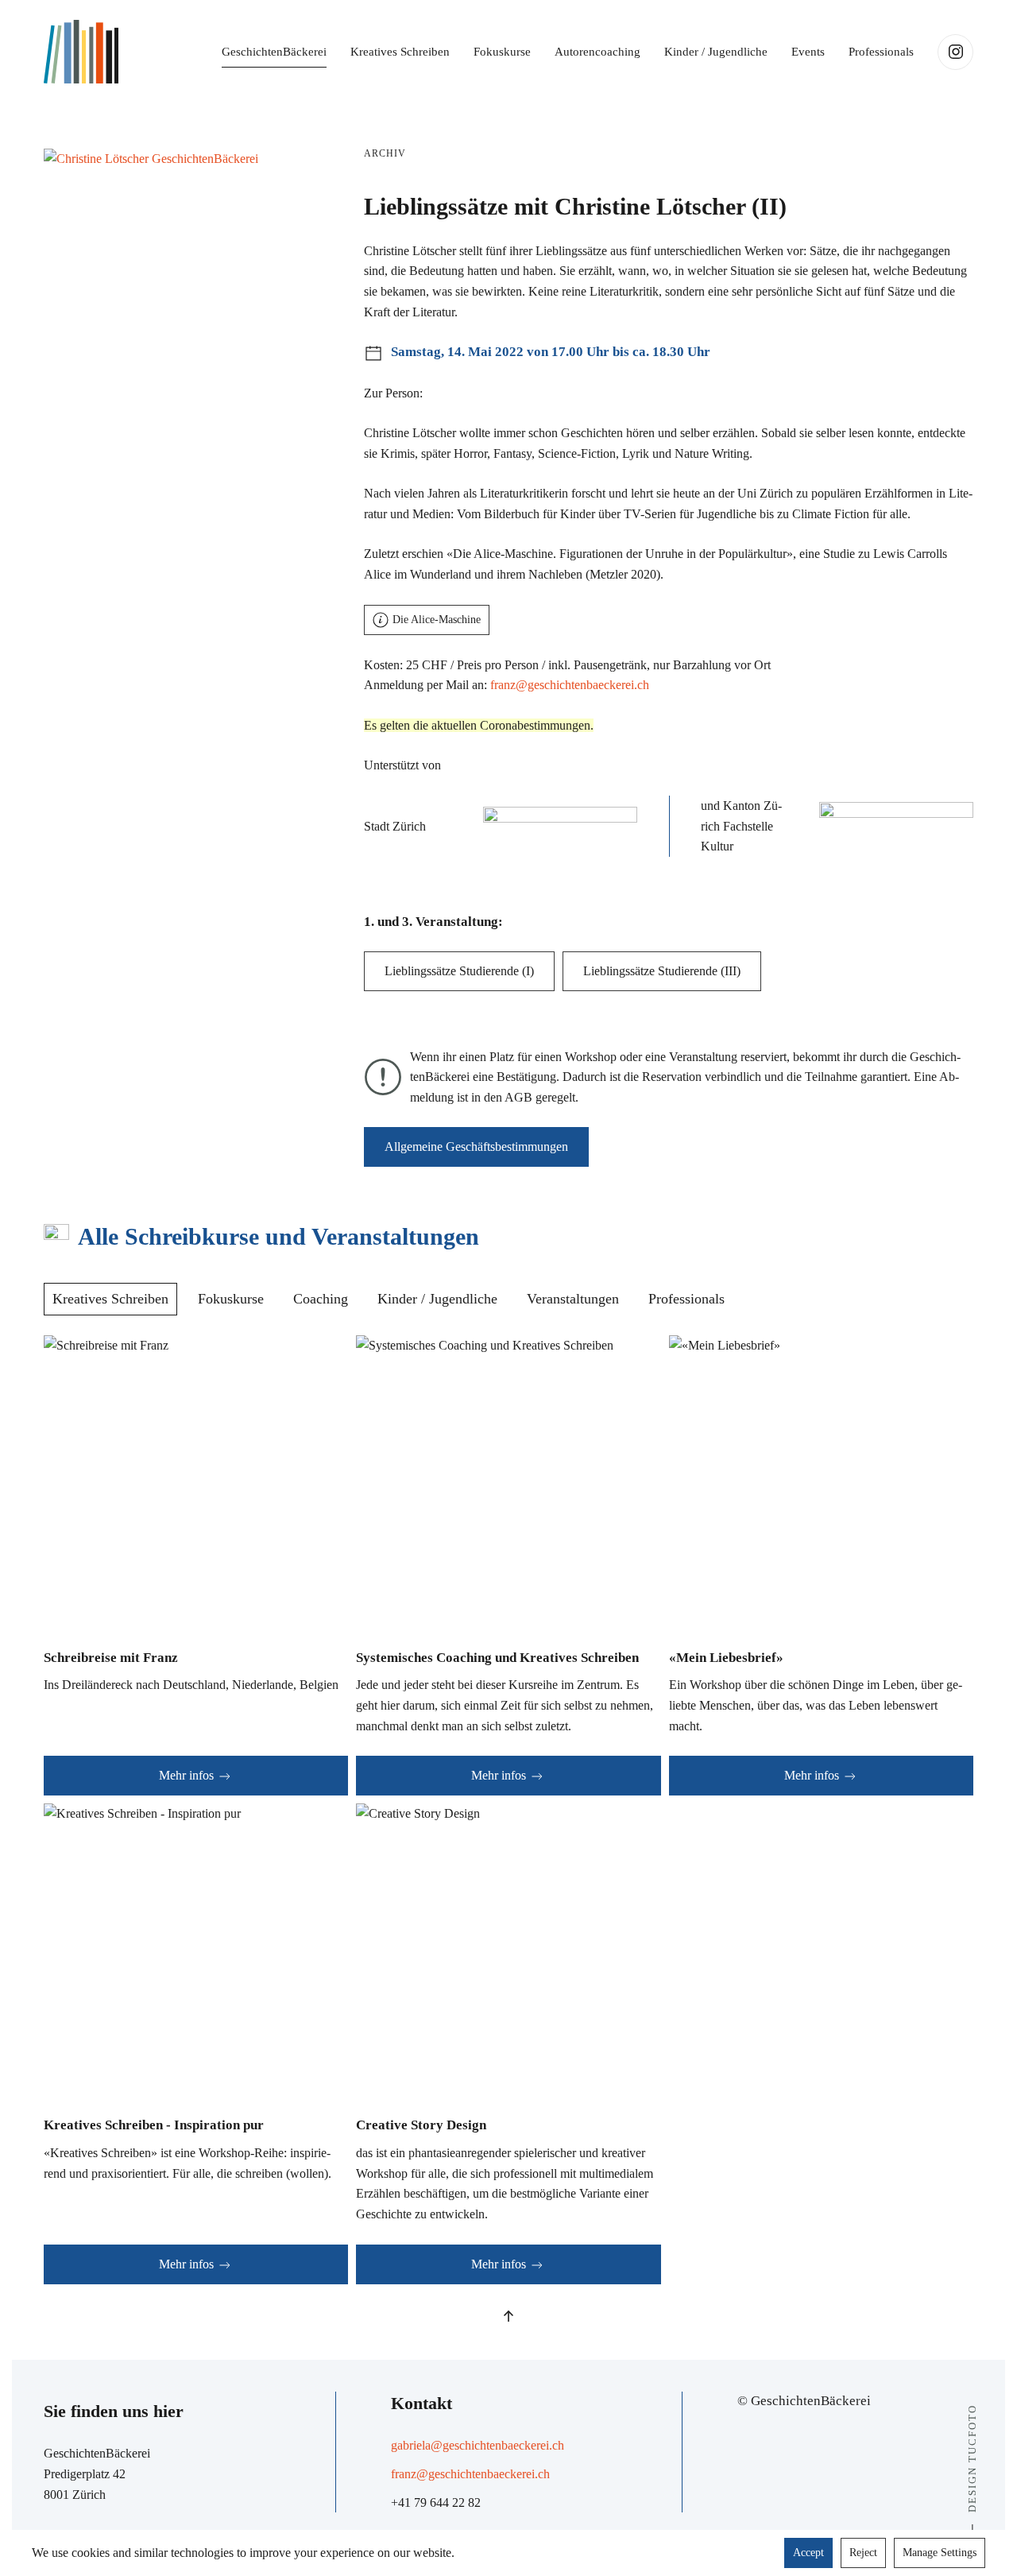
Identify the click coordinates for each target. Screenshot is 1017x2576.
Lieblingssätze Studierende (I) (459, 971)
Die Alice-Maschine (437, 620)
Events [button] (808, 52)
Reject (863, 2553)
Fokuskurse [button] (502, 52)
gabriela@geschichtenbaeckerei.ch (478, 2445)
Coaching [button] (321, 1299)
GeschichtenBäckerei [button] (274, 52)
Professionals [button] (881, 52)
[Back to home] (81, 52)
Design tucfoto (972, 2458)
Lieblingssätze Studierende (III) (662, 971)
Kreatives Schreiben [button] (400, 52)
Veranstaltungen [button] (573, 1299)
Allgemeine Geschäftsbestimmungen (476, 1147)
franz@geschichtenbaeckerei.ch (570, 685)
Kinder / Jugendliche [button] (716, 52)
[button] (151, 157)
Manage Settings (940, 2553)
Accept (808, 2553)
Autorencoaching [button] (597, 52)
